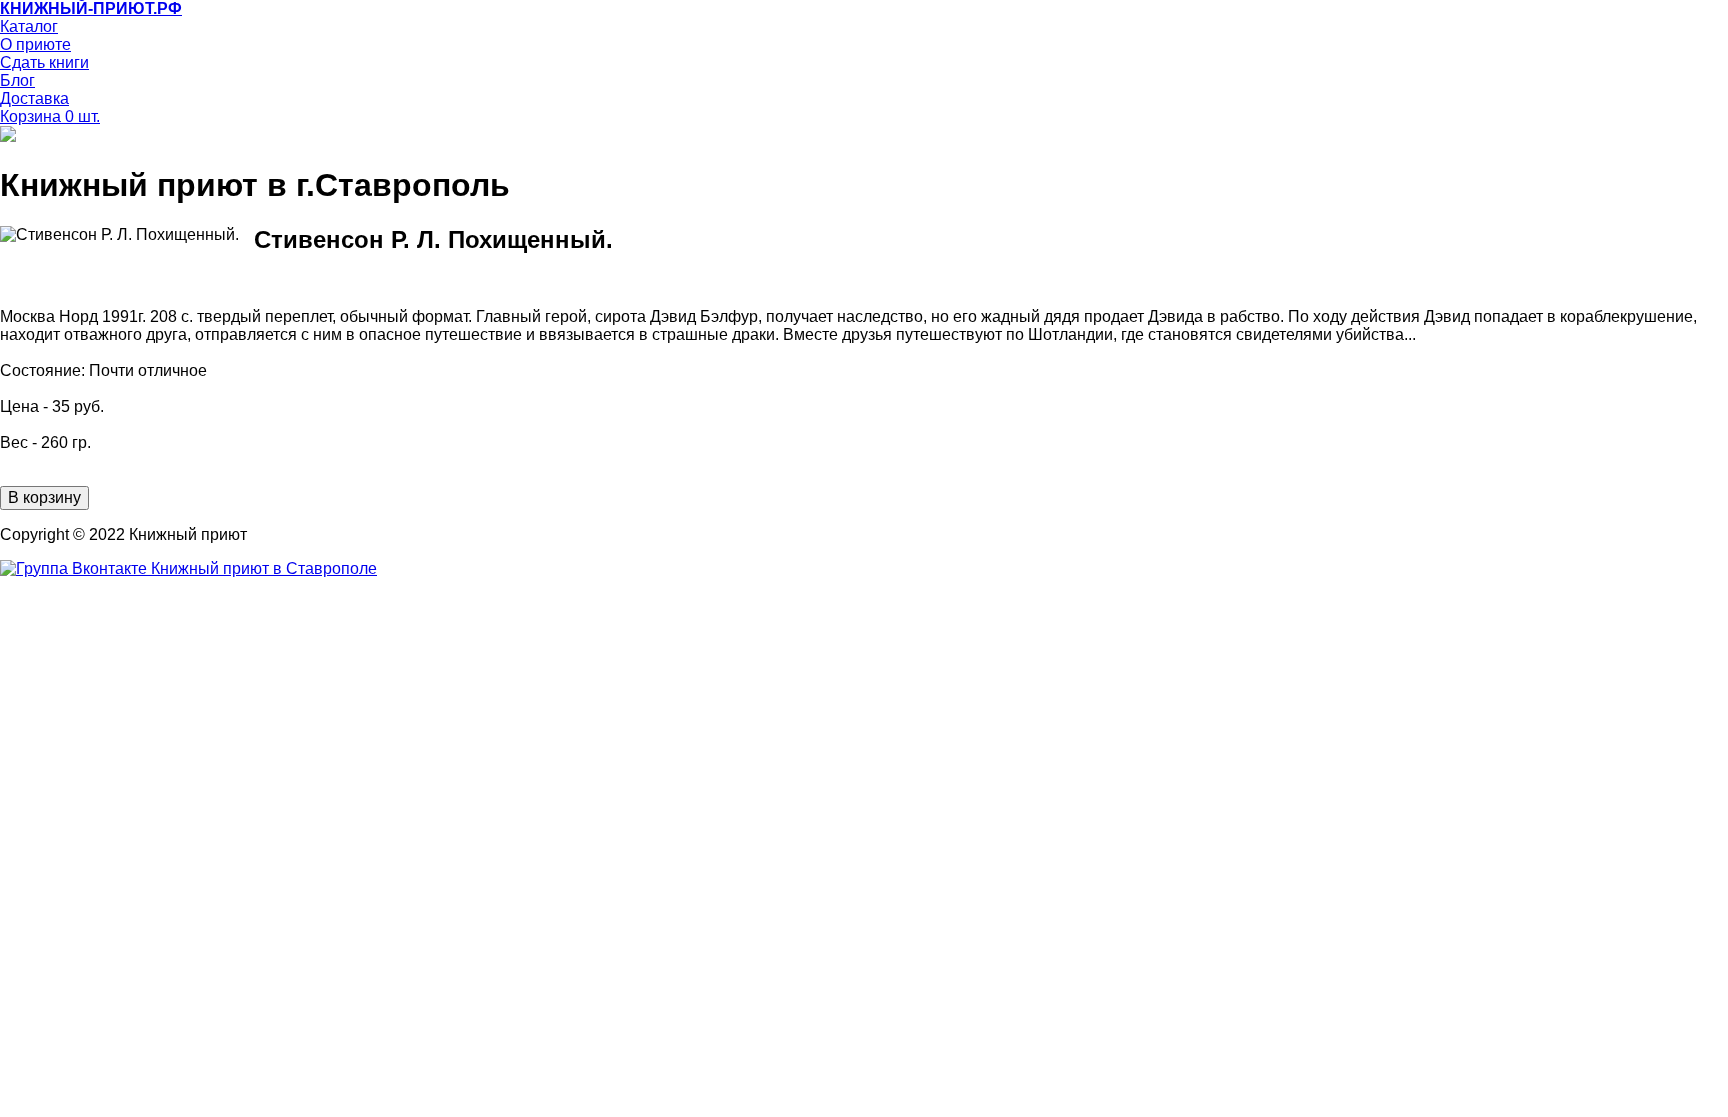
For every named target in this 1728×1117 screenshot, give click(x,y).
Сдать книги (44, 62)
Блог (17, 80)
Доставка (34, 98)
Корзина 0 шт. (50, 116)
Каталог (29, 26)
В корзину (44, 497)
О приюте (35, 44)
